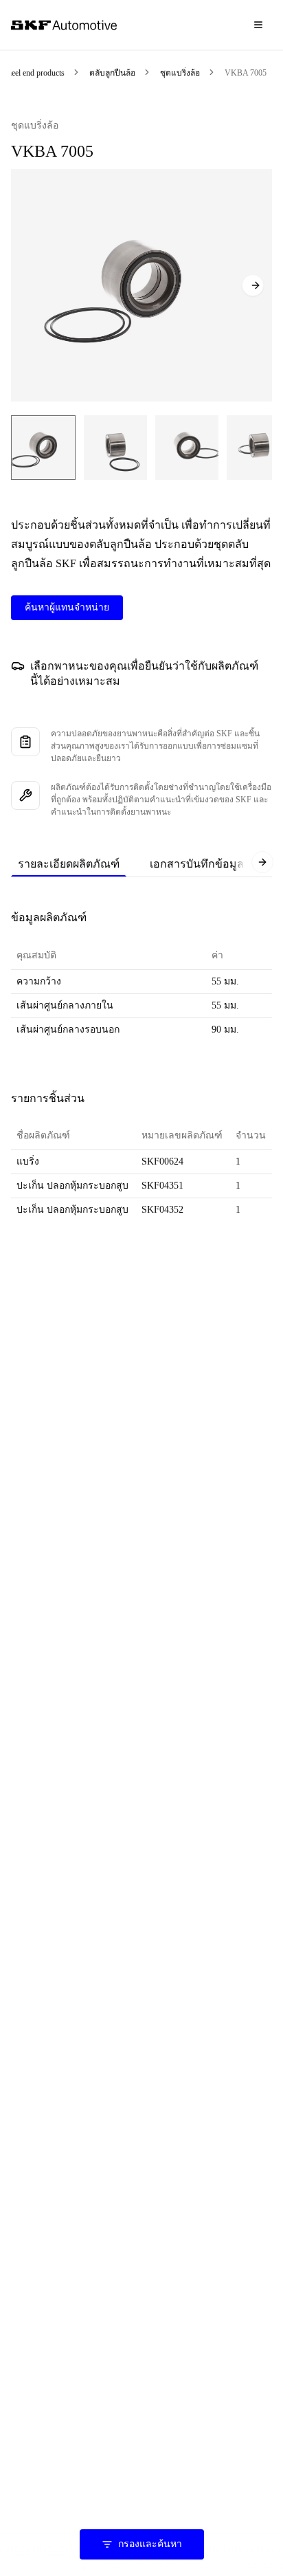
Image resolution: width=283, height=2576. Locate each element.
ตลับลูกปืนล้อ (112, 73)
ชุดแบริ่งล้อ (180, 73)
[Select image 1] (43, 448)
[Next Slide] (253, 285)
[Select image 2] (115, 448)
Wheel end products (32, 73)
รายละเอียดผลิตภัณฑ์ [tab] (69, 864)
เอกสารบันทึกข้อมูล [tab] (197, 864)
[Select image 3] (187, 448)
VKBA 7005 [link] (246, 73)
